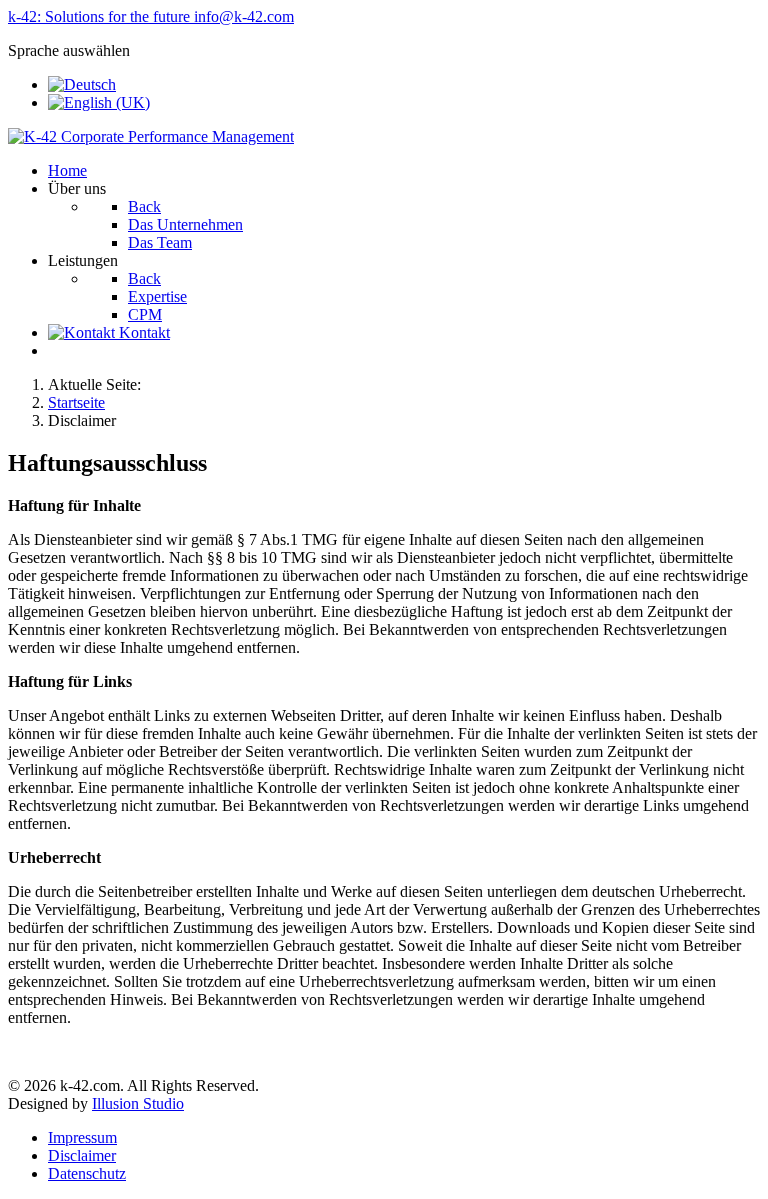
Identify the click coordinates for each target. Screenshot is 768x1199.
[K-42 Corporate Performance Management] (151, 136)
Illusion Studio (138, 1103)
